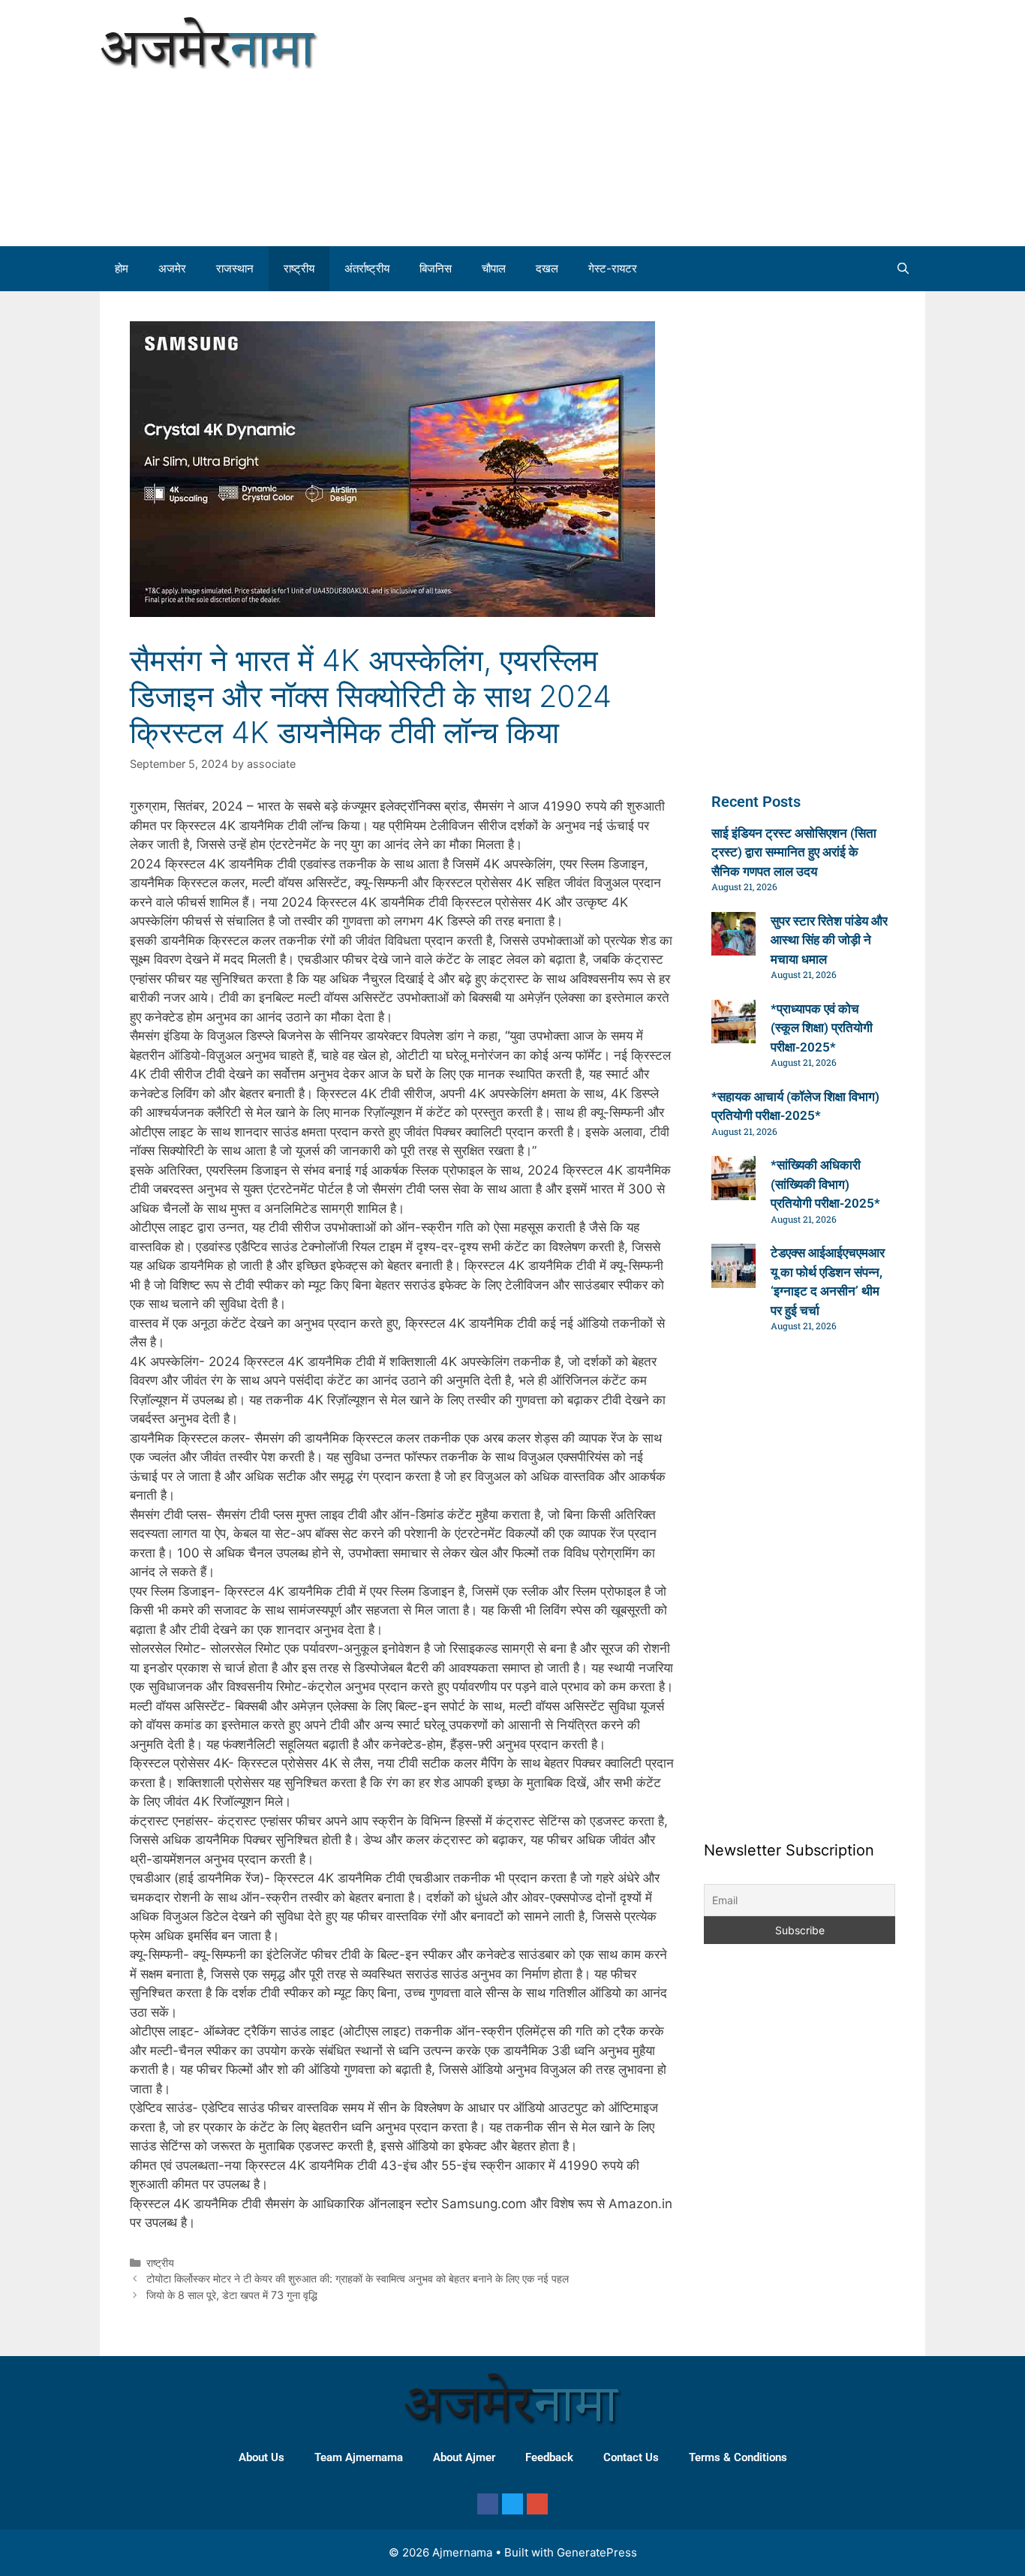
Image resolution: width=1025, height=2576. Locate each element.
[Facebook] (488, 2504)
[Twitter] (512, 2504)
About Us (262, 2457)
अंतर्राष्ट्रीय (367, 268)
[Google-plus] (537, 2504)
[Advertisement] (769, 120)
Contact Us (631, 2457)
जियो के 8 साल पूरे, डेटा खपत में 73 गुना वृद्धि (232, 2295)
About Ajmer (464, 2457)
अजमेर (172, 268)
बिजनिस (436, 268)
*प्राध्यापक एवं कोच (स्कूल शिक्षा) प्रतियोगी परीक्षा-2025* (822, 1028)
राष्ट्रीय (299, 268)
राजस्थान (235, 268)
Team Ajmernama (359, 2457)
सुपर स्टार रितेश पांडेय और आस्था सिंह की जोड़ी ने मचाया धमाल (829, 940)
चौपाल (494, 268)
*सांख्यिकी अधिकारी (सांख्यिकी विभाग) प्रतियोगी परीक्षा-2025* (825, 1184)
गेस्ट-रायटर (613, 268)
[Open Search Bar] (903, 269)
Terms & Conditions (738, 2457)
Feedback (549, 2457)
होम (122, 268)
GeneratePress (597, 2552)
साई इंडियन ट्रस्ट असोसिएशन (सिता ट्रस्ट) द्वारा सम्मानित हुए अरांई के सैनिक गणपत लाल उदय (794, 852)
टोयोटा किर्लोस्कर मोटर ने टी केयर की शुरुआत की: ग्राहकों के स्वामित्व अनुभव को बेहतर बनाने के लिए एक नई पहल (358, 2278)
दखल (547, 268)
